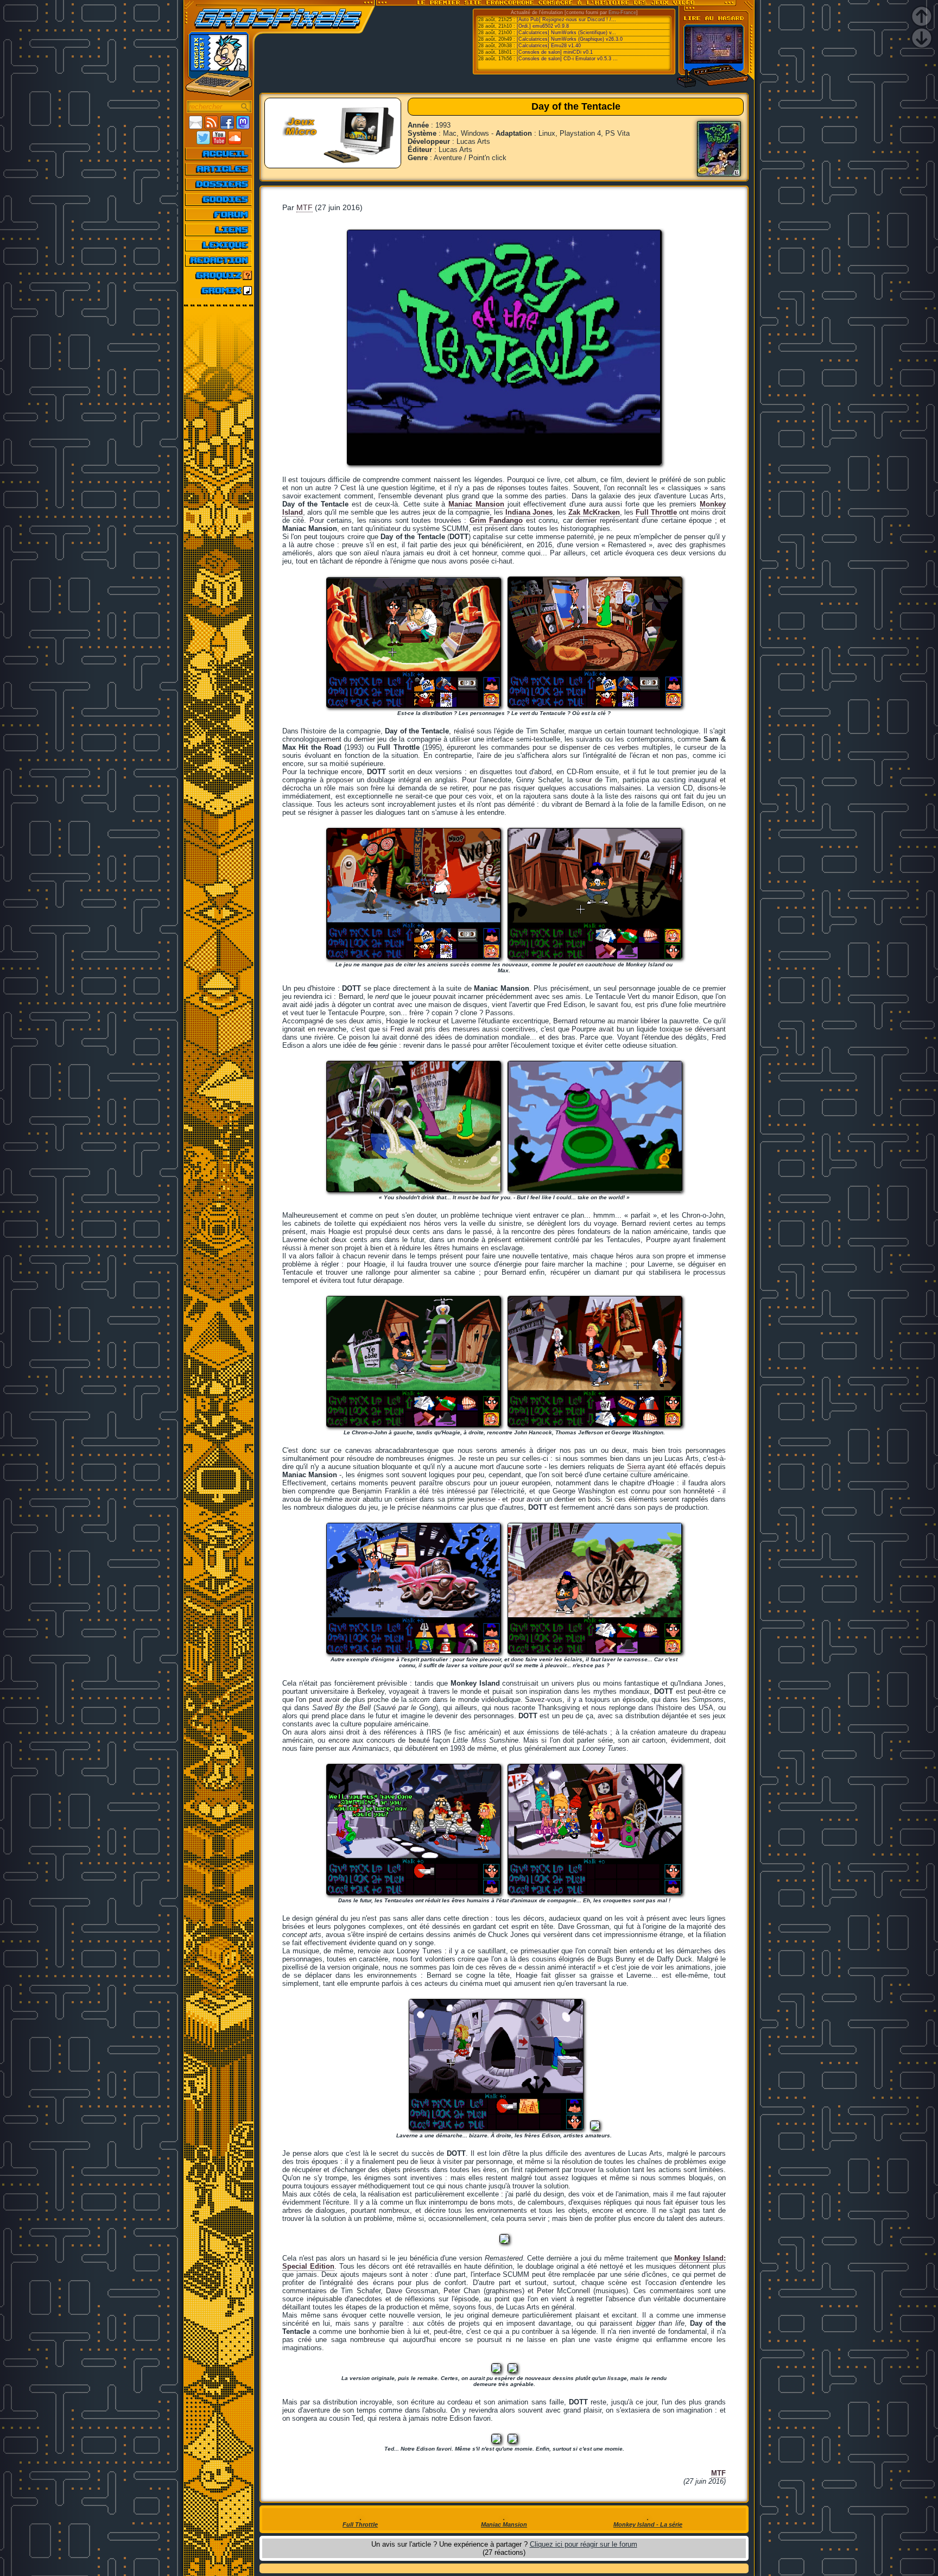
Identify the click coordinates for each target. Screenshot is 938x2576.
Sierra (636, 1467)
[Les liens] (219, 230)
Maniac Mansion (476, 504)
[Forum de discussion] (219, 214)
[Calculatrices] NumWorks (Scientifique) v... (566, 33)
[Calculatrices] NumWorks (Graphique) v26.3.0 (570, 39)
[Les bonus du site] (219, 199)
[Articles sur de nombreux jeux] (219, 169)
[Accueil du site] (219, 154)
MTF (305, 207)
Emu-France (622, 12)
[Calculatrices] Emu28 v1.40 (549, 46)
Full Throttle (656, 512)
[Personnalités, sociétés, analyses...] (219, 184)
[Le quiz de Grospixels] (219, 275)
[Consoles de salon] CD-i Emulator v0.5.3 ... (567, 59)
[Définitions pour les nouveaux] (219, 245)
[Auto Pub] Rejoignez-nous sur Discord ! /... (566, 20)
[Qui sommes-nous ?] (219, 260)
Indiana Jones (529, 512)
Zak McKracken (594, 512)
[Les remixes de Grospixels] (219, 290)
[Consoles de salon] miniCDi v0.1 (555, 52)
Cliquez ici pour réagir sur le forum (584, 2544)
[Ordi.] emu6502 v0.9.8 (543, 26)
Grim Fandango (496, 520)
